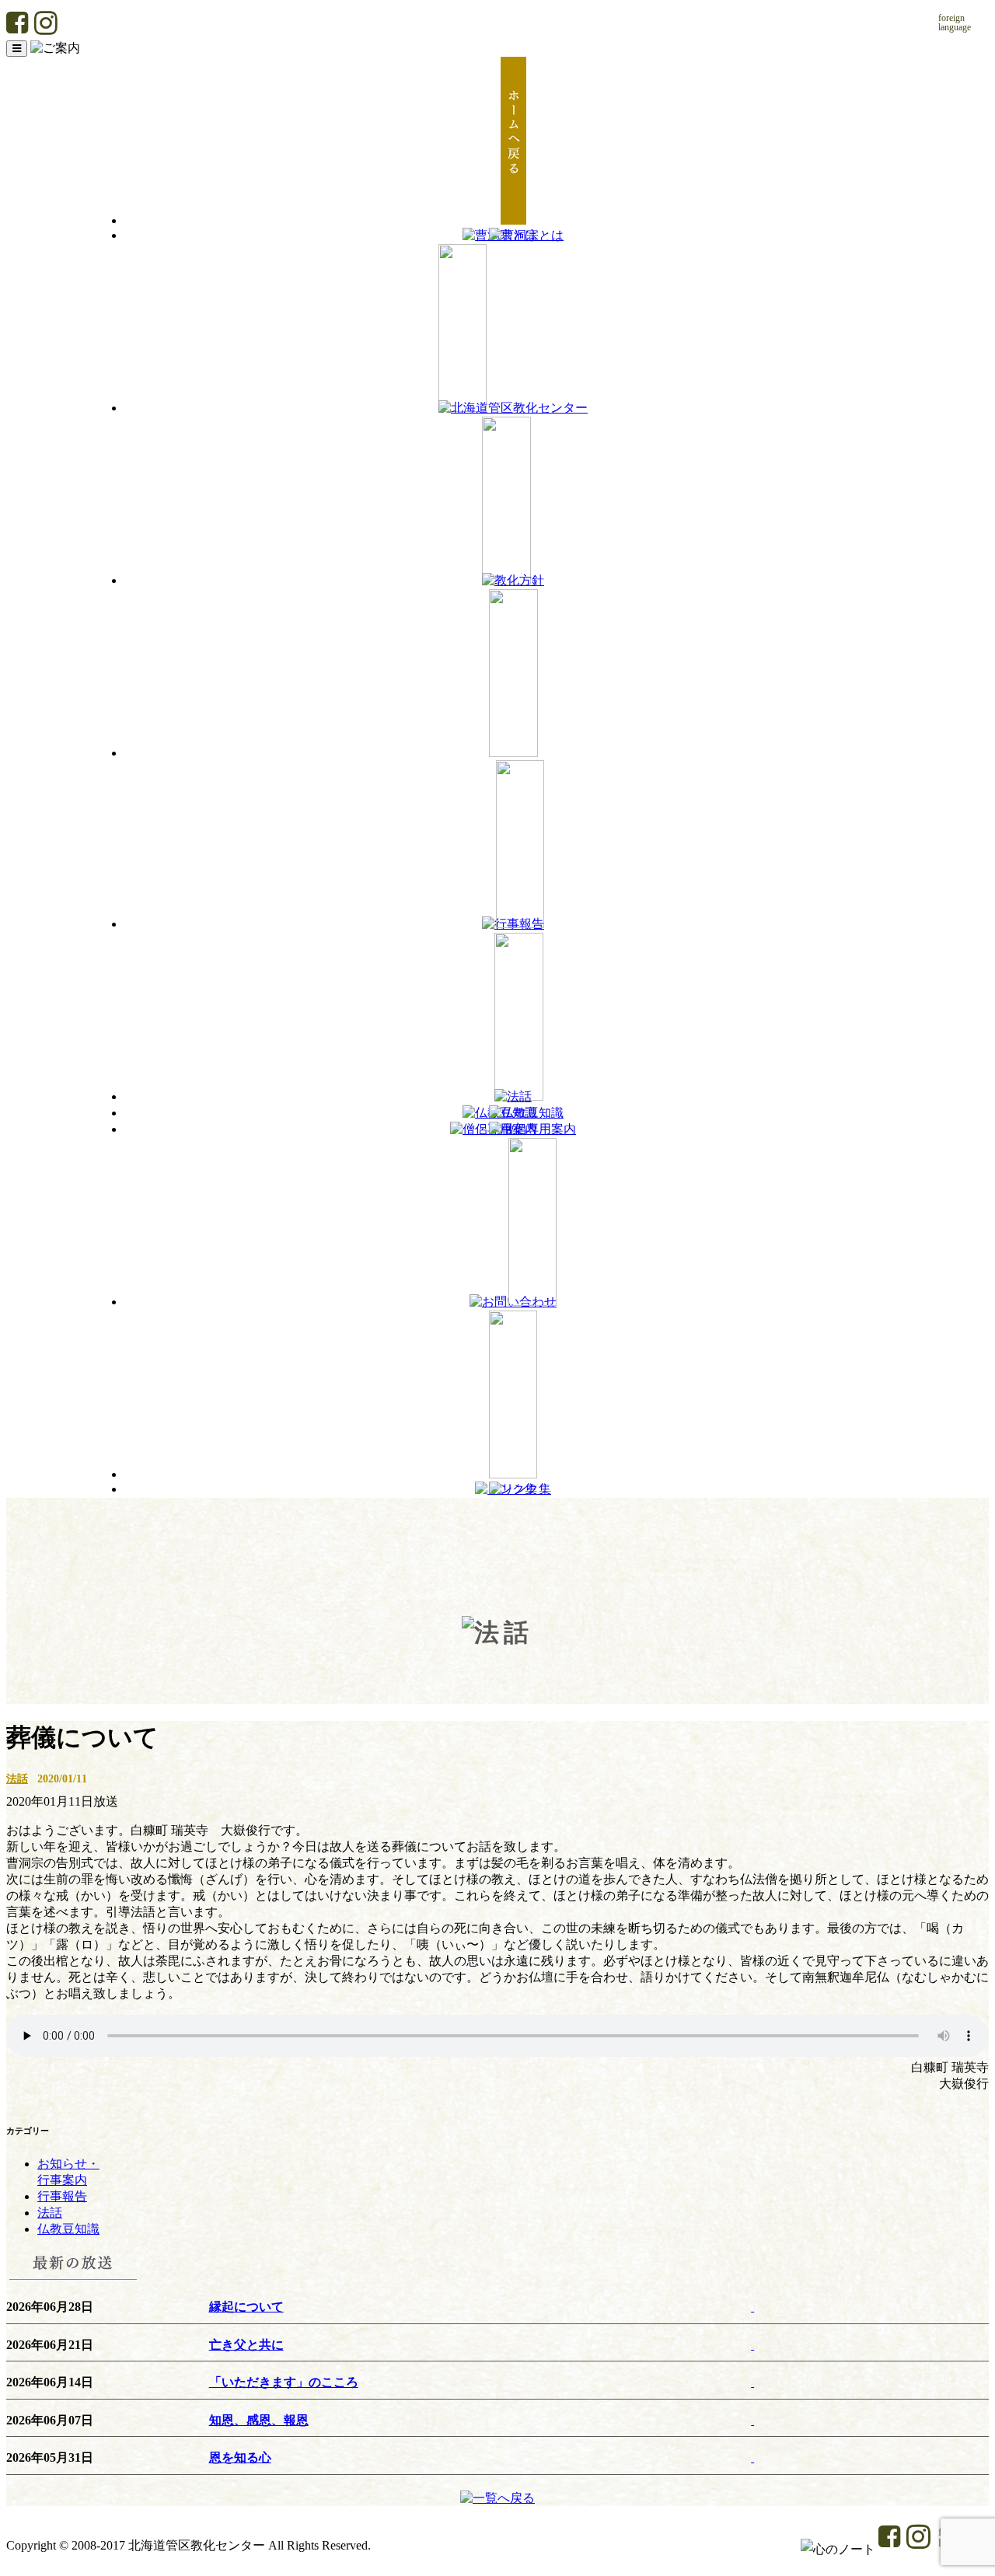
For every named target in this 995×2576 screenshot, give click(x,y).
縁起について (246, 2307)
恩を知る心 (240, 2457)
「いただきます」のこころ (284, 2382)
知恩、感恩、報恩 (259, 2420)
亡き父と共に (246, 2345)
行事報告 (62, 2196)
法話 (17, 1778)
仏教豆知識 (68, 2229)
